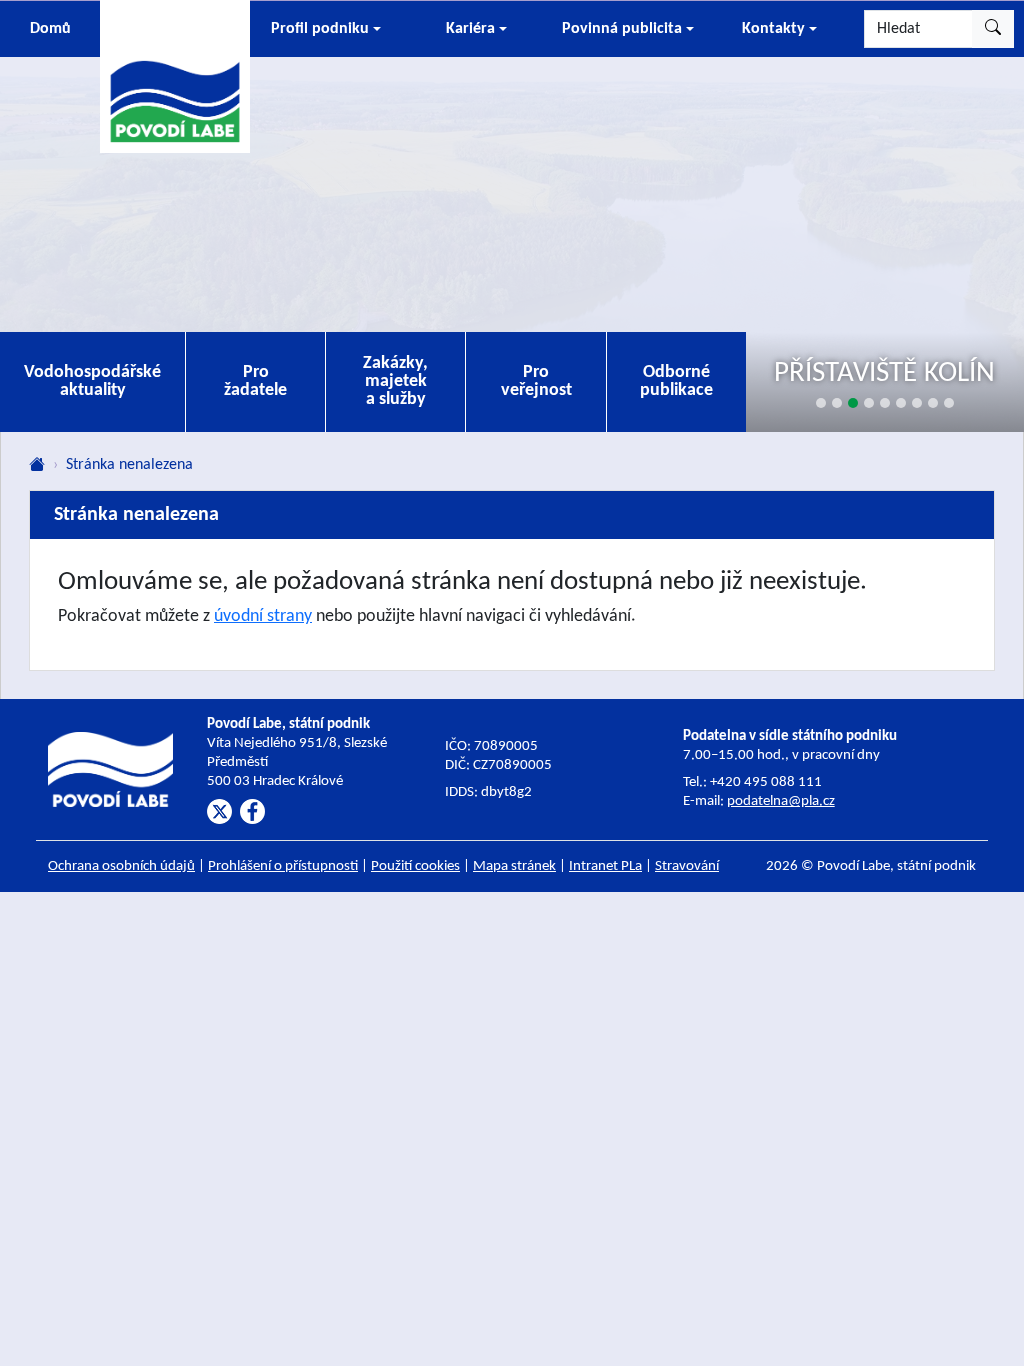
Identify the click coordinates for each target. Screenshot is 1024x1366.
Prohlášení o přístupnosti (283, 866)
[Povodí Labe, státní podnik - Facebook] (252, 811)
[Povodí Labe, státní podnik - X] (219, 811)
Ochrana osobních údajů (121, 866)
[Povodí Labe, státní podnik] (175, 75)
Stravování (687, 866)
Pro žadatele (255, 381)
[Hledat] (993, 29)
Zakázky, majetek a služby (395, 381)
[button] (325, 29)
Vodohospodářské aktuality (92, 381)
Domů (50, 29)
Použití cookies (415, 866)
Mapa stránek (514, 866)
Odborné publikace (676, 381)
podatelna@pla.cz (781, 801)
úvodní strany (263, 616)
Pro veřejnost (536, 381)
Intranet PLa (605, 866)
